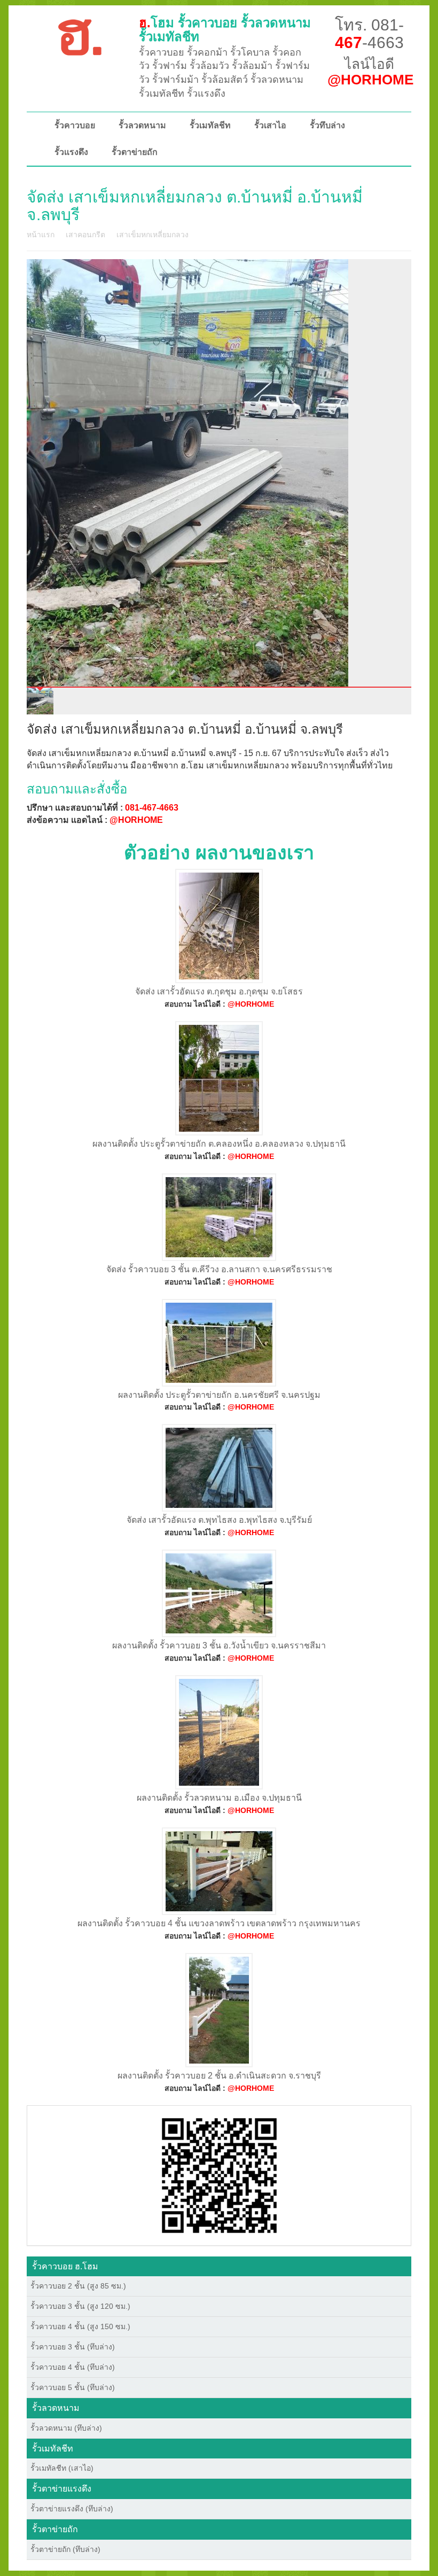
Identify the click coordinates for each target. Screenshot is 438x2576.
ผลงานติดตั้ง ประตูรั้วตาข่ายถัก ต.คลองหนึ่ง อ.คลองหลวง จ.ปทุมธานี (219, 1144)
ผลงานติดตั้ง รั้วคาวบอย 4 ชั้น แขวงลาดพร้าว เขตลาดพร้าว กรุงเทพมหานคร (219, 1923)
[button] (219, 2175)
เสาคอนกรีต (85, 235)
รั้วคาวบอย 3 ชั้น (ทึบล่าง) (73, 2347)
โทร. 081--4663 (369, 34)
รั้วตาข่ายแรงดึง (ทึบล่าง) (72, 2509)
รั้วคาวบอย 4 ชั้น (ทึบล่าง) (73, 2367)
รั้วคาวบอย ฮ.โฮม (65, 2266)
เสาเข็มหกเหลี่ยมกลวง (152, 235)
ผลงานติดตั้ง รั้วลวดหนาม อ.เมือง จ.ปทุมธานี (219, 1798)
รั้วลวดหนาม (142, 125)
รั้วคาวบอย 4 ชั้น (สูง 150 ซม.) (80, 2326)
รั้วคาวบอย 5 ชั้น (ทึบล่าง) (73, 2387)
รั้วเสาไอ (270, 125)
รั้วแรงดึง (71, 152)
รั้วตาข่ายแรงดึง (62, 2489)
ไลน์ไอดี (370, 72)
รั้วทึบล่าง (327, 125)
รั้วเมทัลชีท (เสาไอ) (62, 2468)
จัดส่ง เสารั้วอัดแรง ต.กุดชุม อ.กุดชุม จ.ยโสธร (219, 991)
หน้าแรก (41, 235)
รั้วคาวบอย (75, 125)
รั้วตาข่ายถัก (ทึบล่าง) (65, 2549)
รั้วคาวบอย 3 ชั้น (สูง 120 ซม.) (80, 2306)
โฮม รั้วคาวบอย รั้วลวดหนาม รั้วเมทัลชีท (225, 30)
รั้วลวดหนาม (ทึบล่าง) (66, 2428)
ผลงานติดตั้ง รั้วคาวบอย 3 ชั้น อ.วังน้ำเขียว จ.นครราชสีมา (219, 1645)
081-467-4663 (152, 808)
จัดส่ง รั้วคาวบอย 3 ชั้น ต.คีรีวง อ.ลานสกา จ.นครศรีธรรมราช (219, 1269)
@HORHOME (136, 820)
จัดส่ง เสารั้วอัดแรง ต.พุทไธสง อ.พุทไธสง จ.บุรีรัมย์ (219, 1520)
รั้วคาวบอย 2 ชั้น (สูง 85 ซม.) (78, 2286)
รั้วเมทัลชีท (210, 125)
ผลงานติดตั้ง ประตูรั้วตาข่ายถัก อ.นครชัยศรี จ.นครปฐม (219, 1395)
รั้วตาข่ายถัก (135, 152)
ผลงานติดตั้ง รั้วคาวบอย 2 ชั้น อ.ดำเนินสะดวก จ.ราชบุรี (219, 2076)
